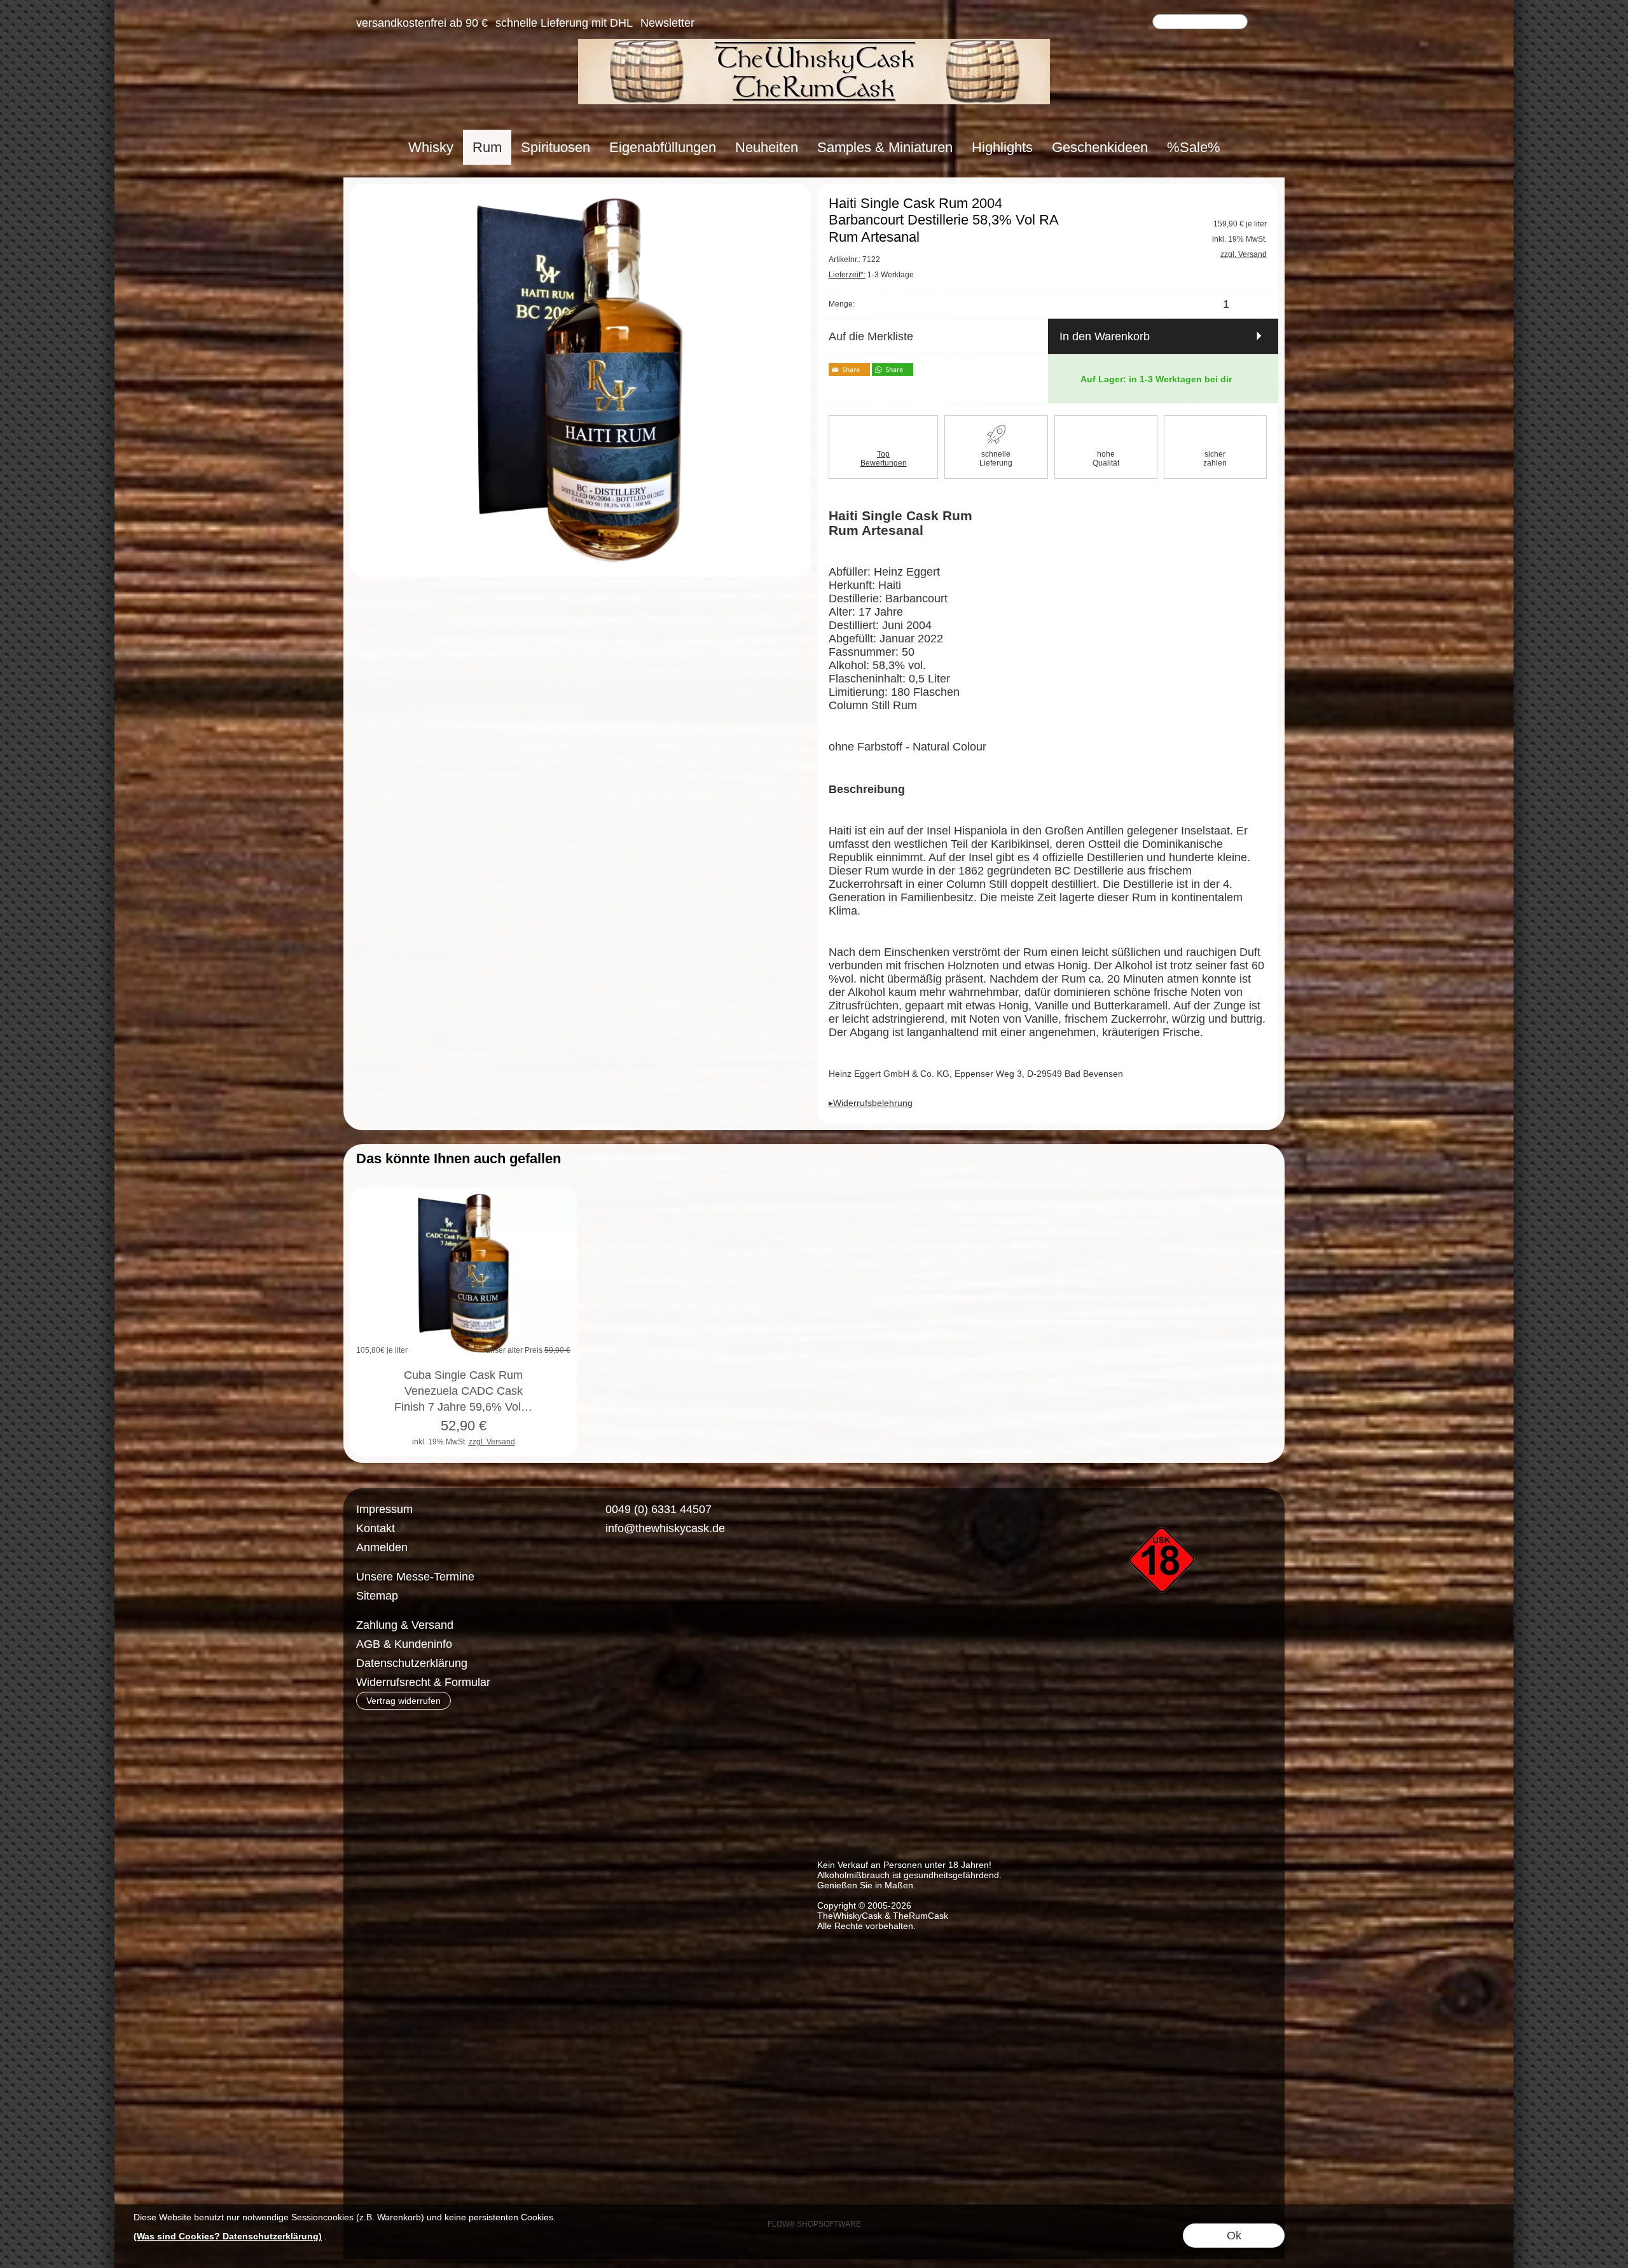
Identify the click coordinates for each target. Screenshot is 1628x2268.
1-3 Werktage (871, 275)
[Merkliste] (1117, 23)
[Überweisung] (659, 1626)
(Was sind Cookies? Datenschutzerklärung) (228, 2236)
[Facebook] (601, 1575)
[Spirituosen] (555, 147)
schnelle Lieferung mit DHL (564, 23)
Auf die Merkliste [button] (871, 336)
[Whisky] (431, 147)
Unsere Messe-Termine (415, 1577)
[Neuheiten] (767, 147)
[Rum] (487, 147)
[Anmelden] (1094, 23)
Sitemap (377, 1596)
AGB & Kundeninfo (404, 1644)
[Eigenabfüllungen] (663, 147)
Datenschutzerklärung (412, 1663)
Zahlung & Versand (405, 1625)
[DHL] (609, 1626)
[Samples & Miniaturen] (885, 147)
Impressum (384, 1509)
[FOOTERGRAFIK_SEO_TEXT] (1164, 1505)
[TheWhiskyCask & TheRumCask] (814, 44)
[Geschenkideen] (1100, 147)
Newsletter (667, 23)
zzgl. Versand (492, 1442)
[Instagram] (635, 1575)
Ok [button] (1234, 2236)
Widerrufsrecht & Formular (423, 1682)
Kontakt (376, 1528)
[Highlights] (1002, 147)
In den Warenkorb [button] (1105, 336)
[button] (1264, 23)
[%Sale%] (1194, 147)
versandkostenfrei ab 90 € (422, 23)
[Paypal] (708, 1626)
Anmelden (382, 1547)
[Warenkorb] (1140, 23)
